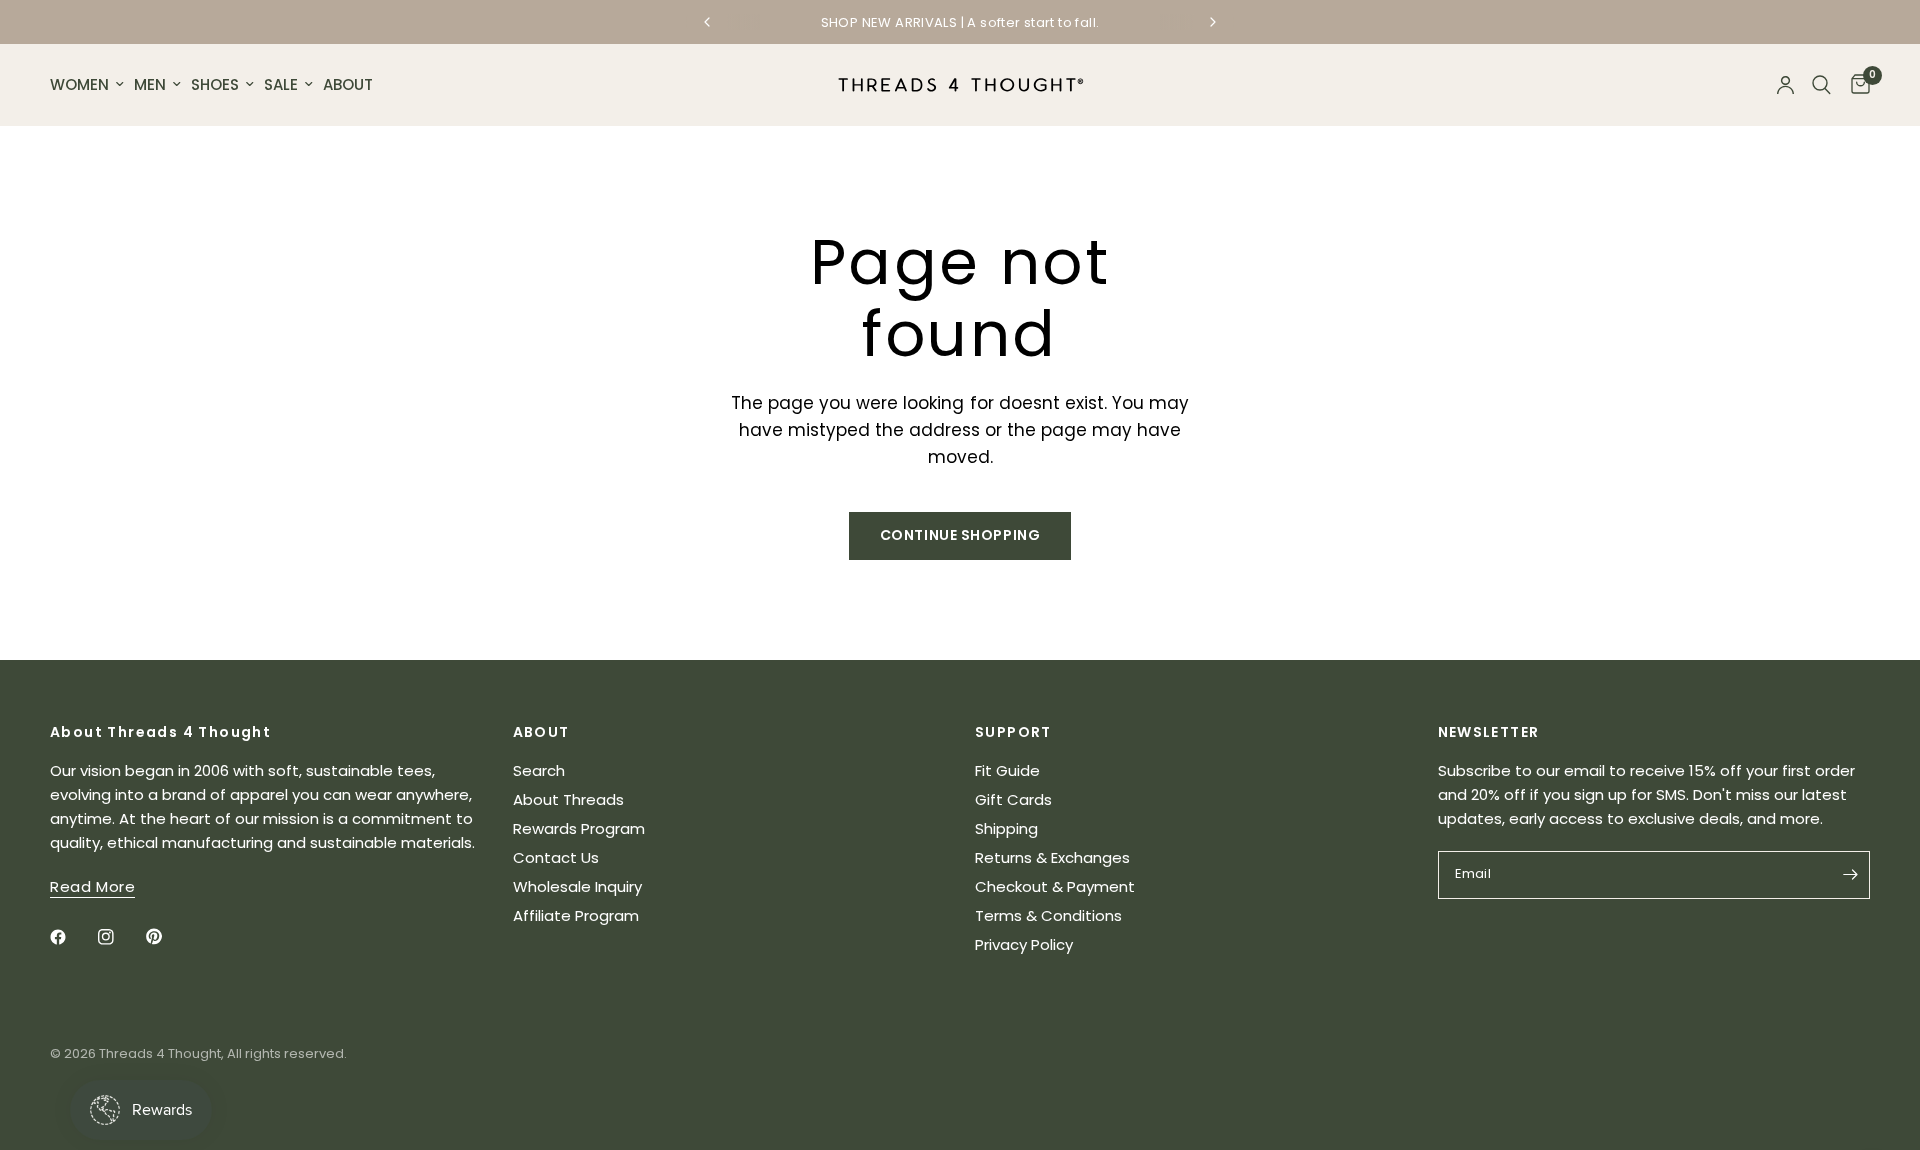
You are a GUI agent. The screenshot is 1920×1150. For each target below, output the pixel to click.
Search (539, 770)
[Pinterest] (168, 937)
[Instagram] (120, 937)
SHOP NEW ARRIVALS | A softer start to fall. (960, 22)
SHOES (215, 84)
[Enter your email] (1850, 875)
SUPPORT (1013, 732)
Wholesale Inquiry (577, 886)
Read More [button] (92, 886)
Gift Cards (1013, 799)
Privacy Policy (1024, 944)
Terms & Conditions (1048, 915)
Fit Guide (1007, 770)
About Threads (568, 799)
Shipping (1006, 828)
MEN (150, 84)
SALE (281, 84)
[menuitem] (89, 85)
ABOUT (348, 84)
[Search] (1821, 85)
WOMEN (79, 84)
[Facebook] (72, 937)
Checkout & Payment (1055, 886)
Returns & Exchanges (1052, 857)
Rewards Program (579, 828)
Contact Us (556, 857)
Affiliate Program (576, 915)
